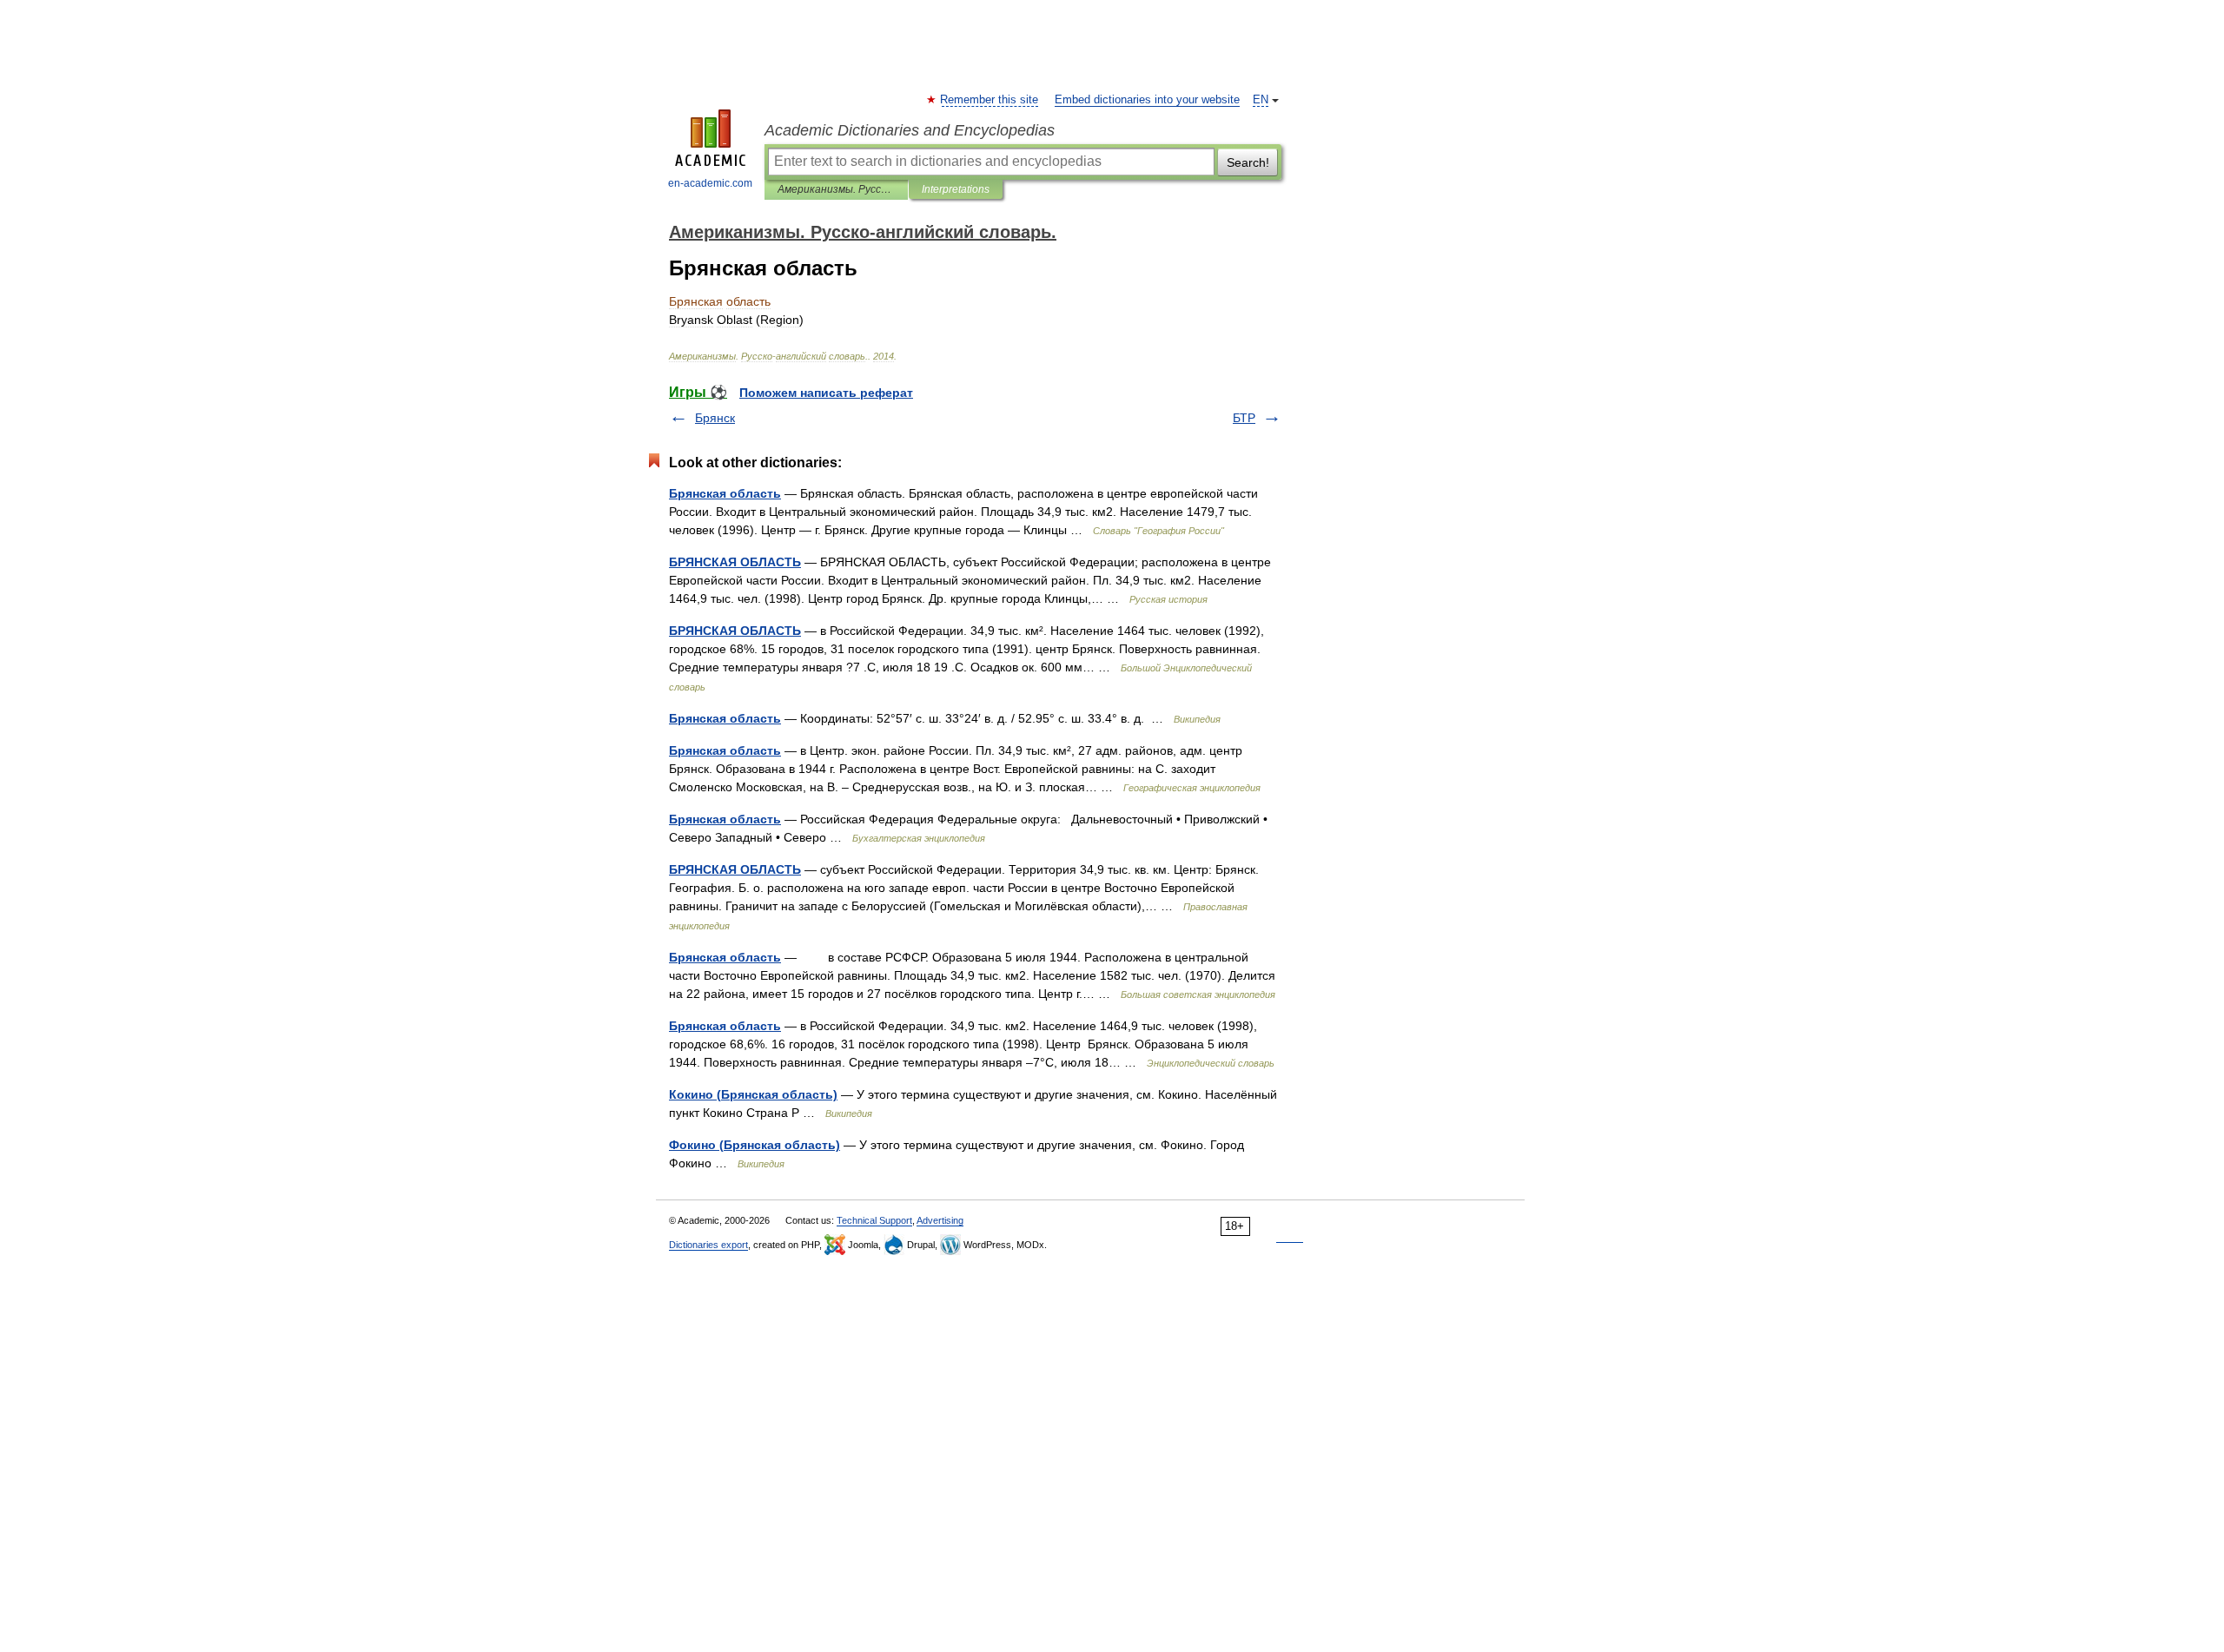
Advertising (940, 1220)
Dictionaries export (708, 1245)
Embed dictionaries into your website (1147, 100)
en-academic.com (710, 183)
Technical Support (874, 1220)
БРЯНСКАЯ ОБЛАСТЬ (735, 562)
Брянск (715, 418)
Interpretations (956, 189)
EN (1261, 100)
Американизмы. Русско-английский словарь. (836, 189)
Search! (1248, 162)
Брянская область (725, 493)
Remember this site (990, 100)
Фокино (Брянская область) (755, 1145)
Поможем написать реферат (826, 393)
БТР (1244, 418)
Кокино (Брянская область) (753, 1094)
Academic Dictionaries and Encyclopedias (910, 130)
